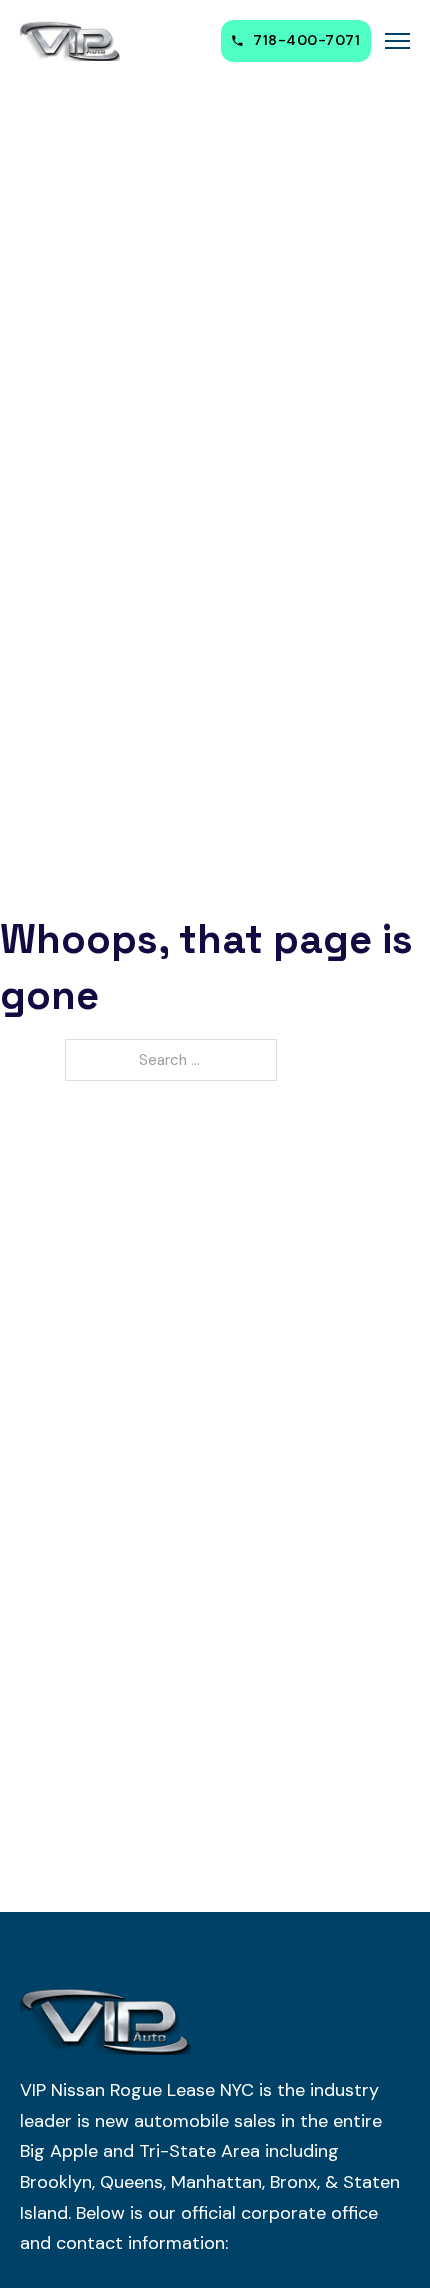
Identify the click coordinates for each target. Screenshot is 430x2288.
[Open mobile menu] (397, 41)
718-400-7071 (306, 40)
